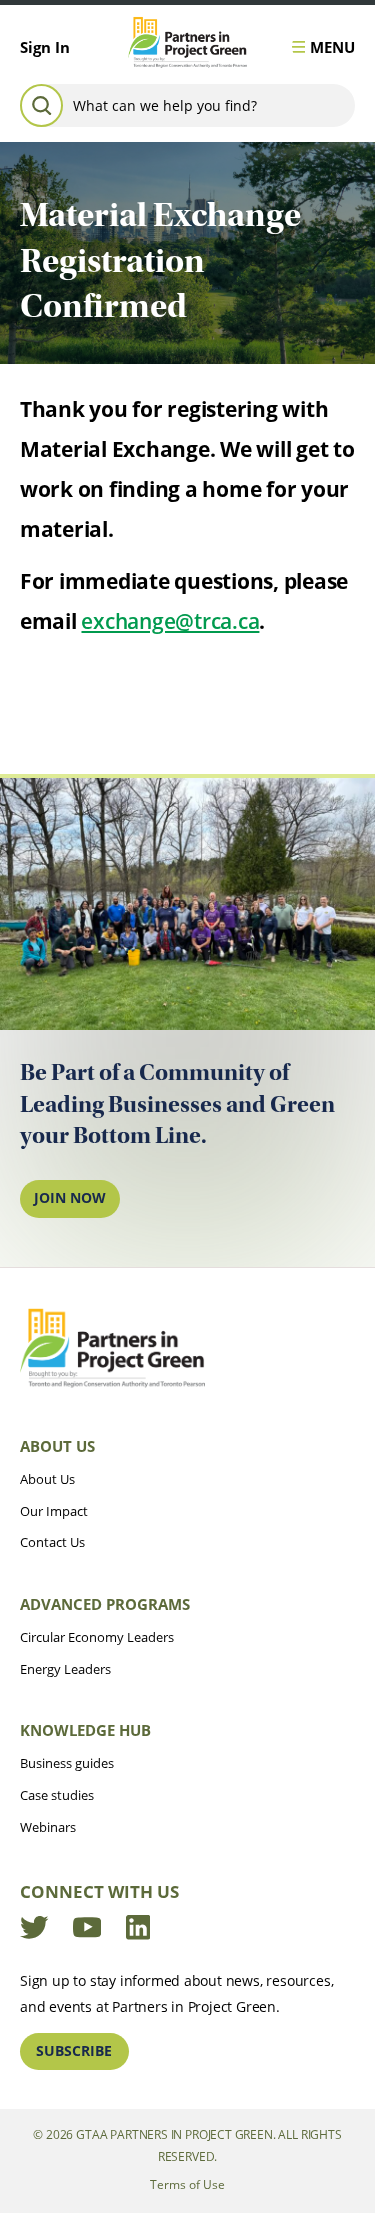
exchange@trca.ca (170, 621)
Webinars (48, 1827)
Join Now (70, 1197)
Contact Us (52, 1542)
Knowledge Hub (85, 1730)
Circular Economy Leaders (97, 1637)
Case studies (57, 1795)
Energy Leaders (65, 1669)
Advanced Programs (105, 1604)
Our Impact (54, 1511)
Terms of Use (187, 2184)
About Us (57, 1446)
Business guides (67, 1763)
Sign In (45, 47)
